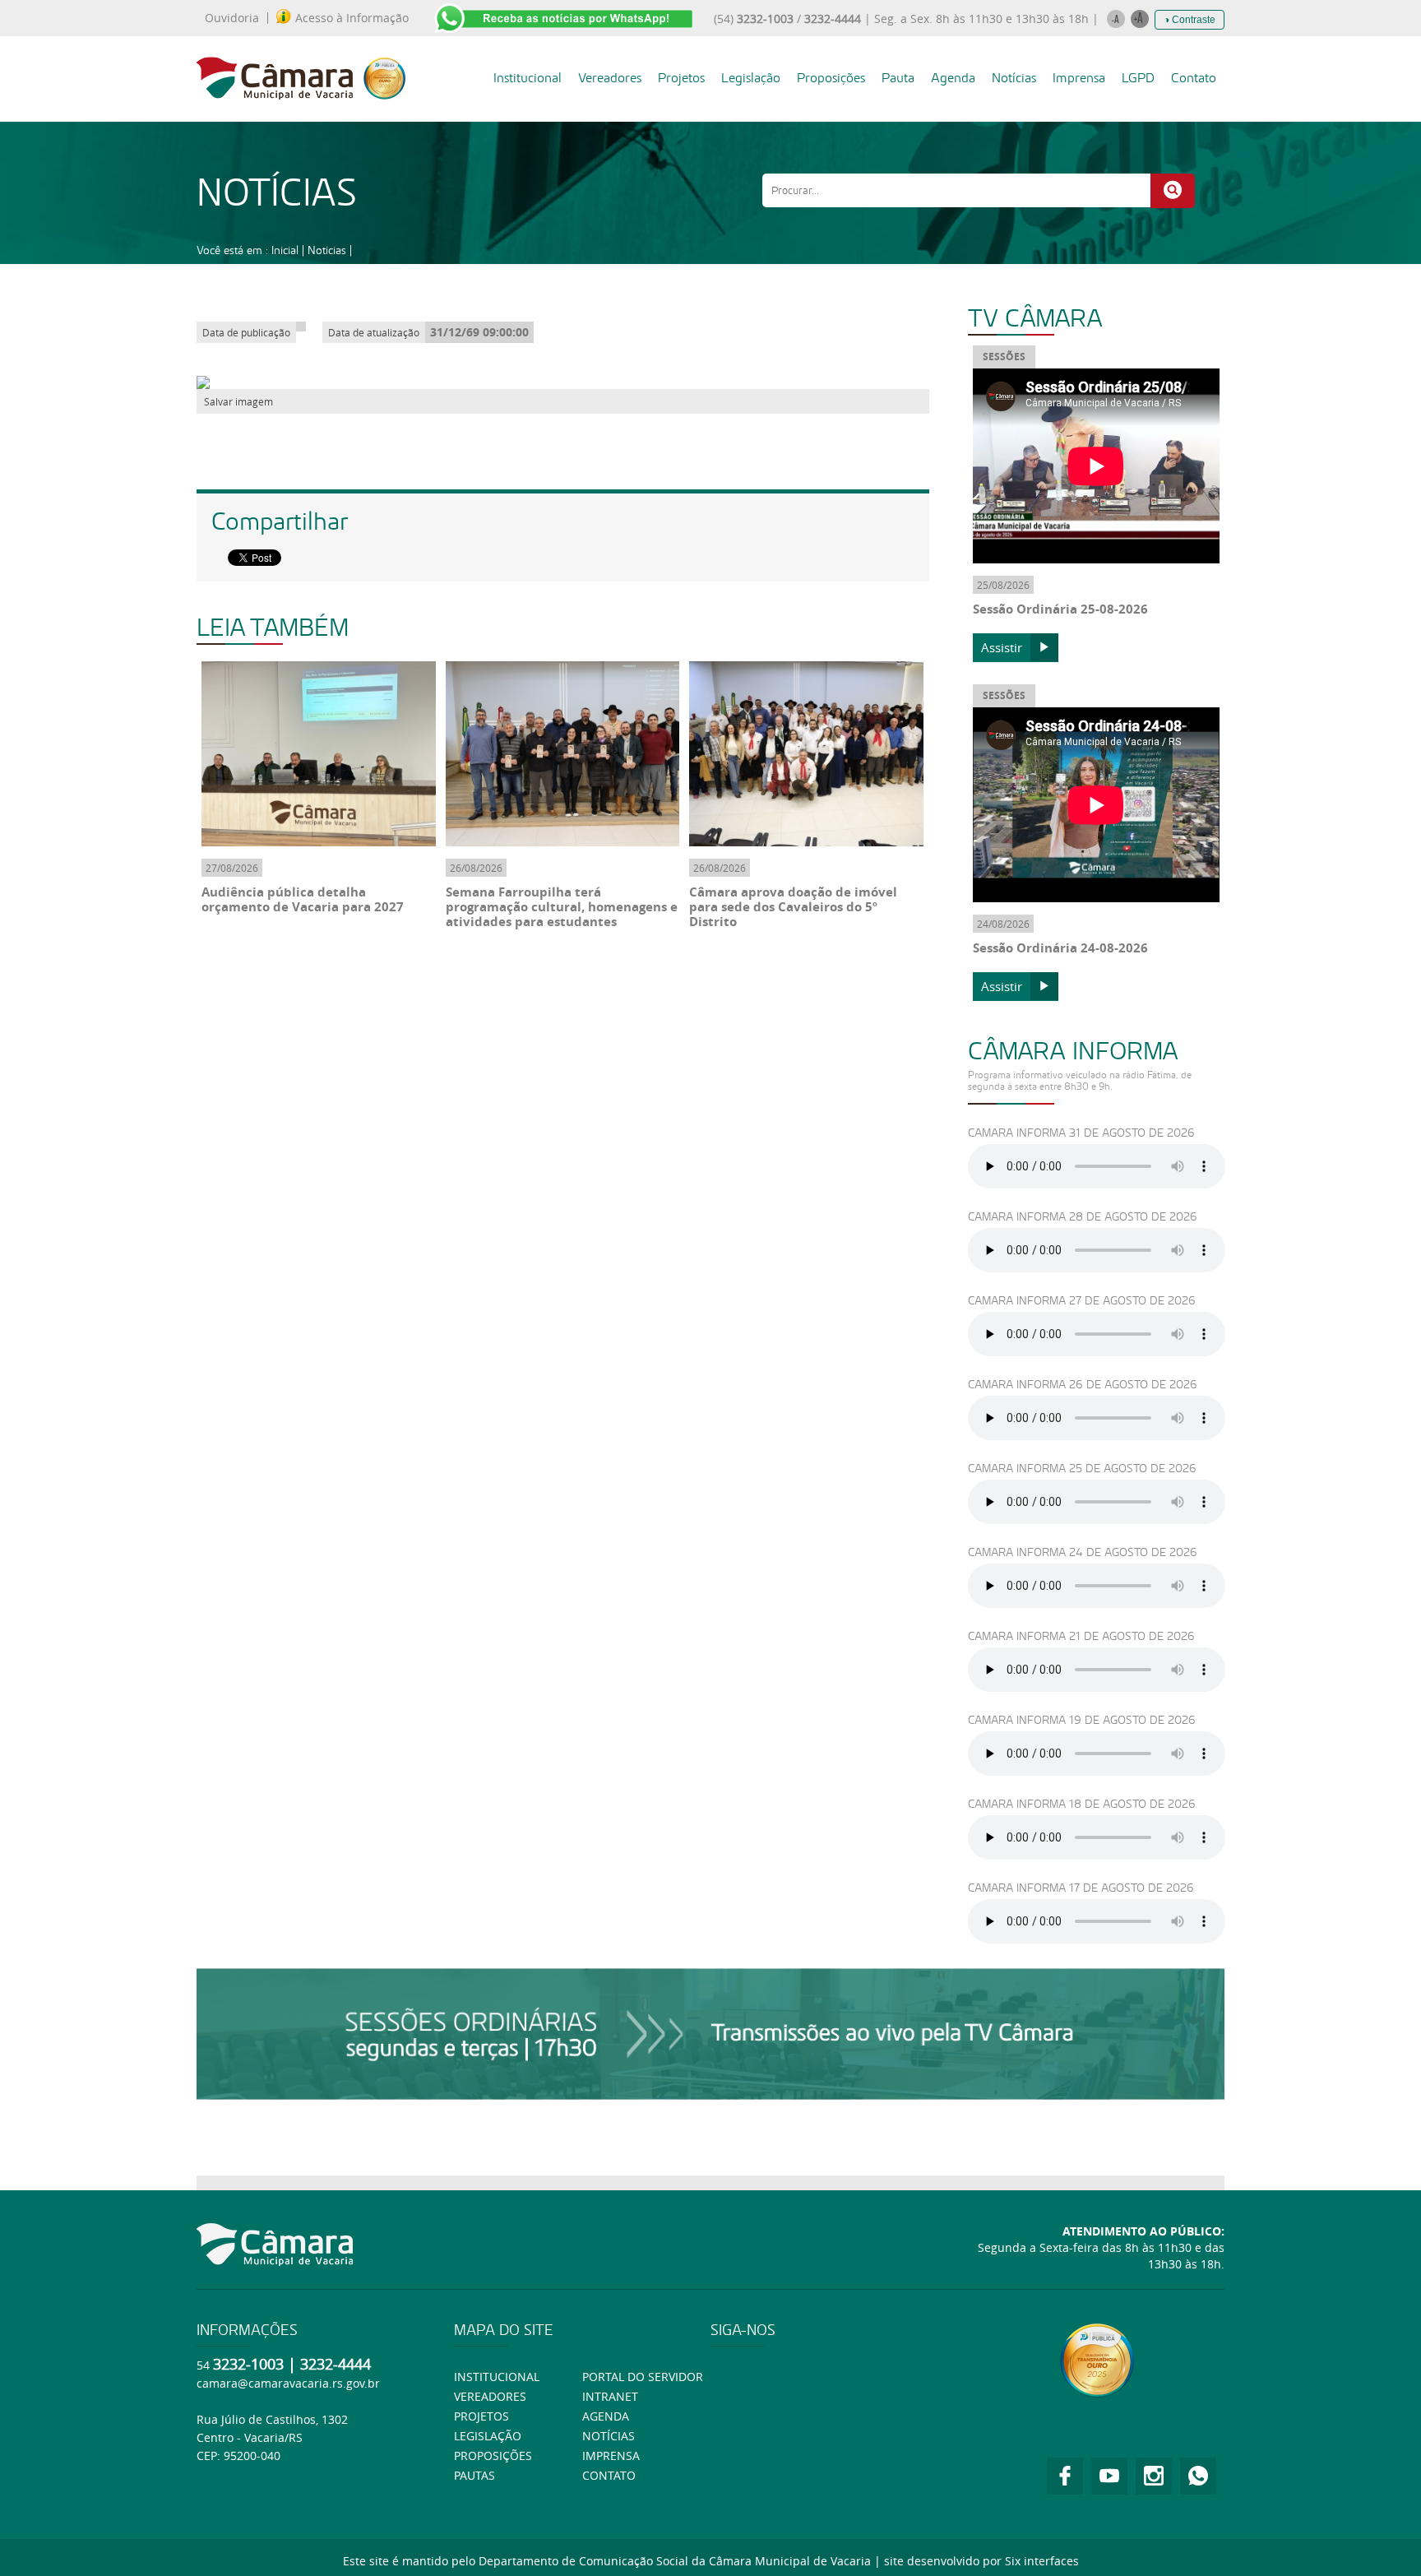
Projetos (681, 78)
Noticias (327, 250)
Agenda (953, 78)
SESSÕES (1004, 357)
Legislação (751, 78)
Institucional (528, 78)
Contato (1194, 78)
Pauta (898, 78)
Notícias (1014, 78)
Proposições (831, 78)
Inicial (285, 250)
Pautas (474, 2475)
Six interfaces (1042, 2561)
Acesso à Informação (352, 18)
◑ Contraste (1190, 20)
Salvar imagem (238, 401)
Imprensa (1079, 78)
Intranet (610, 2396)
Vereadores (610, 78)
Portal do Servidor (643, 2377)
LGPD (1138, 78)
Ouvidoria (232, 18)
